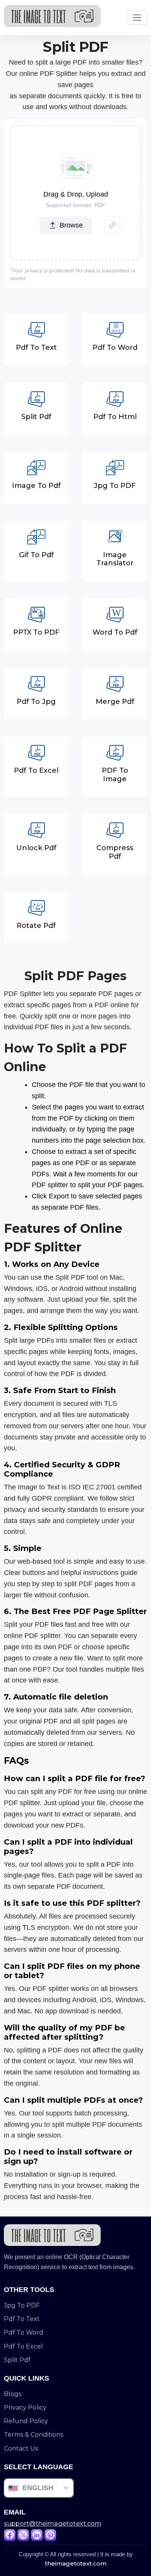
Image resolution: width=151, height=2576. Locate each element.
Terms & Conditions (33, 2435)
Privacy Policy (25, 2407)
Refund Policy (26, 2421)
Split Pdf (17, 2360)
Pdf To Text (22, 2319)
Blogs (13, 2394)
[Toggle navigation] (137, 18)
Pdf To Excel (23, 2346)
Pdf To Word (24, 2332)
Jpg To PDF (22, 2305)
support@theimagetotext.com (53, 2524)
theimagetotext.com (76, 2563)
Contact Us (21, 2448)
